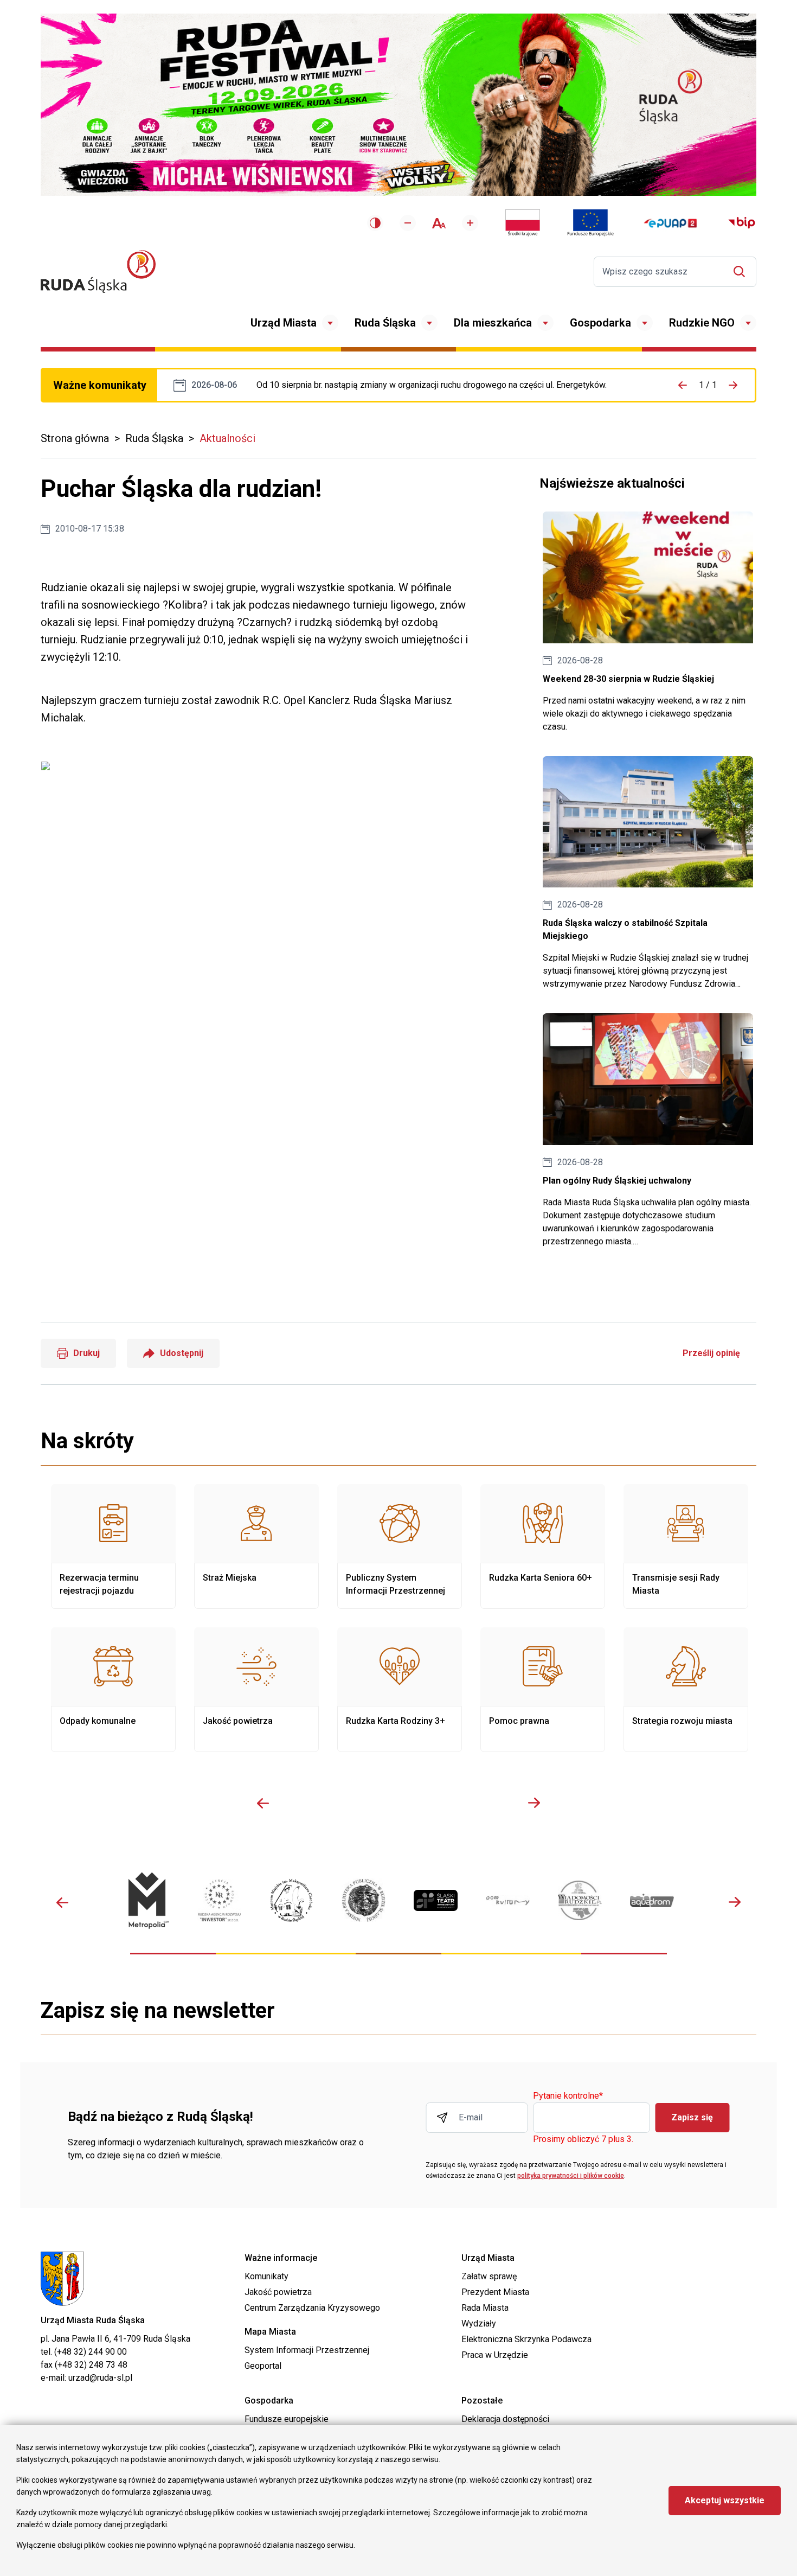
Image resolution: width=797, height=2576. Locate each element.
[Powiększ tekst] (470, 223)
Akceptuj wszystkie (725, 2500)
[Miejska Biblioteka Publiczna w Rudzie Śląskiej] (364, 1901)
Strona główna (75, 438)
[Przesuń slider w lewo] (263, 1803)
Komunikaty (266, 2276)
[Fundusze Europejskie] (590, 223)
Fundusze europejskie (287, 2419)
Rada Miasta (485, 2308)
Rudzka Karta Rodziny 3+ (400, 1690)
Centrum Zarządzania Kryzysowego (312, 2308)
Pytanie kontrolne (568, 2096)
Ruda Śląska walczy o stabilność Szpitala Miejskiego (648, 874)
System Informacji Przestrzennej (307, 2350)
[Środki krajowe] (523, 223)
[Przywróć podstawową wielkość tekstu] (439, 223)
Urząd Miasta (284, 323)
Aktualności (227, 438)
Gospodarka (600, 323)
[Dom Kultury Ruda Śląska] (508, 1900)
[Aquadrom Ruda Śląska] (652, 1900)
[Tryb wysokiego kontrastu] (375, 223)
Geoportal (263, 2366)
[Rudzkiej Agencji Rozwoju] (219, 1900)
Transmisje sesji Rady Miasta (686, 1546)
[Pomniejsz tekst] (408, 223)
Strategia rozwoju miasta (686, 1690)
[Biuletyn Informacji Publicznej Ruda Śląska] (742, 223)
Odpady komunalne (113, 1690)
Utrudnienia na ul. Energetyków (432, 385)
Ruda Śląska (385, 323)
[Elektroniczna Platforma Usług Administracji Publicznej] (670, 223)
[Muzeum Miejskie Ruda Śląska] (291, 1900)
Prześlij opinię (711, 1353)
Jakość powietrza (256, 1690)
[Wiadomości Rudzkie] (580, 1900)
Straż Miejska (256, 1546)
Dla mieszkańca (493, 323)
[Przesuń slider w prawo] (534, 1803)
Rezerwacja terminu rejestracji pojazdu (113, 1546)
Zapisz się (692, 2117)
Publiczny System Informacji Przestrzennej (400, 1546)
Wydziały (479, 2323)
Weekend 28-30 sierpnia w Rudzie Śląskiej (648, 622)
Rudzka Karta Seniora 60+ (543, 1546)
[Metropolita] (147, 1900)
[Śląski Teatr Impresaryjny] (436, 1900)
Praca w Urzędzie (495, 2355)
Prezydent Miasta (495, 2292)
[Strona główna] (98, 271)
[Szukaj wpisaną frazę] (742, 271)
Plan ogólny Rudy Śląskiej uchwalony (648, 1131)
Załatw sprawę (489, 2276)
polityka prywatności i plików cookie (571, 2176)
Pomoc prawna (543, 1690)
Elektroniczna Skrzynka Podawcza (526, 2339)
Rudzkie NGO (702, 323)
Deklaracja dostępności (505, 2419)
